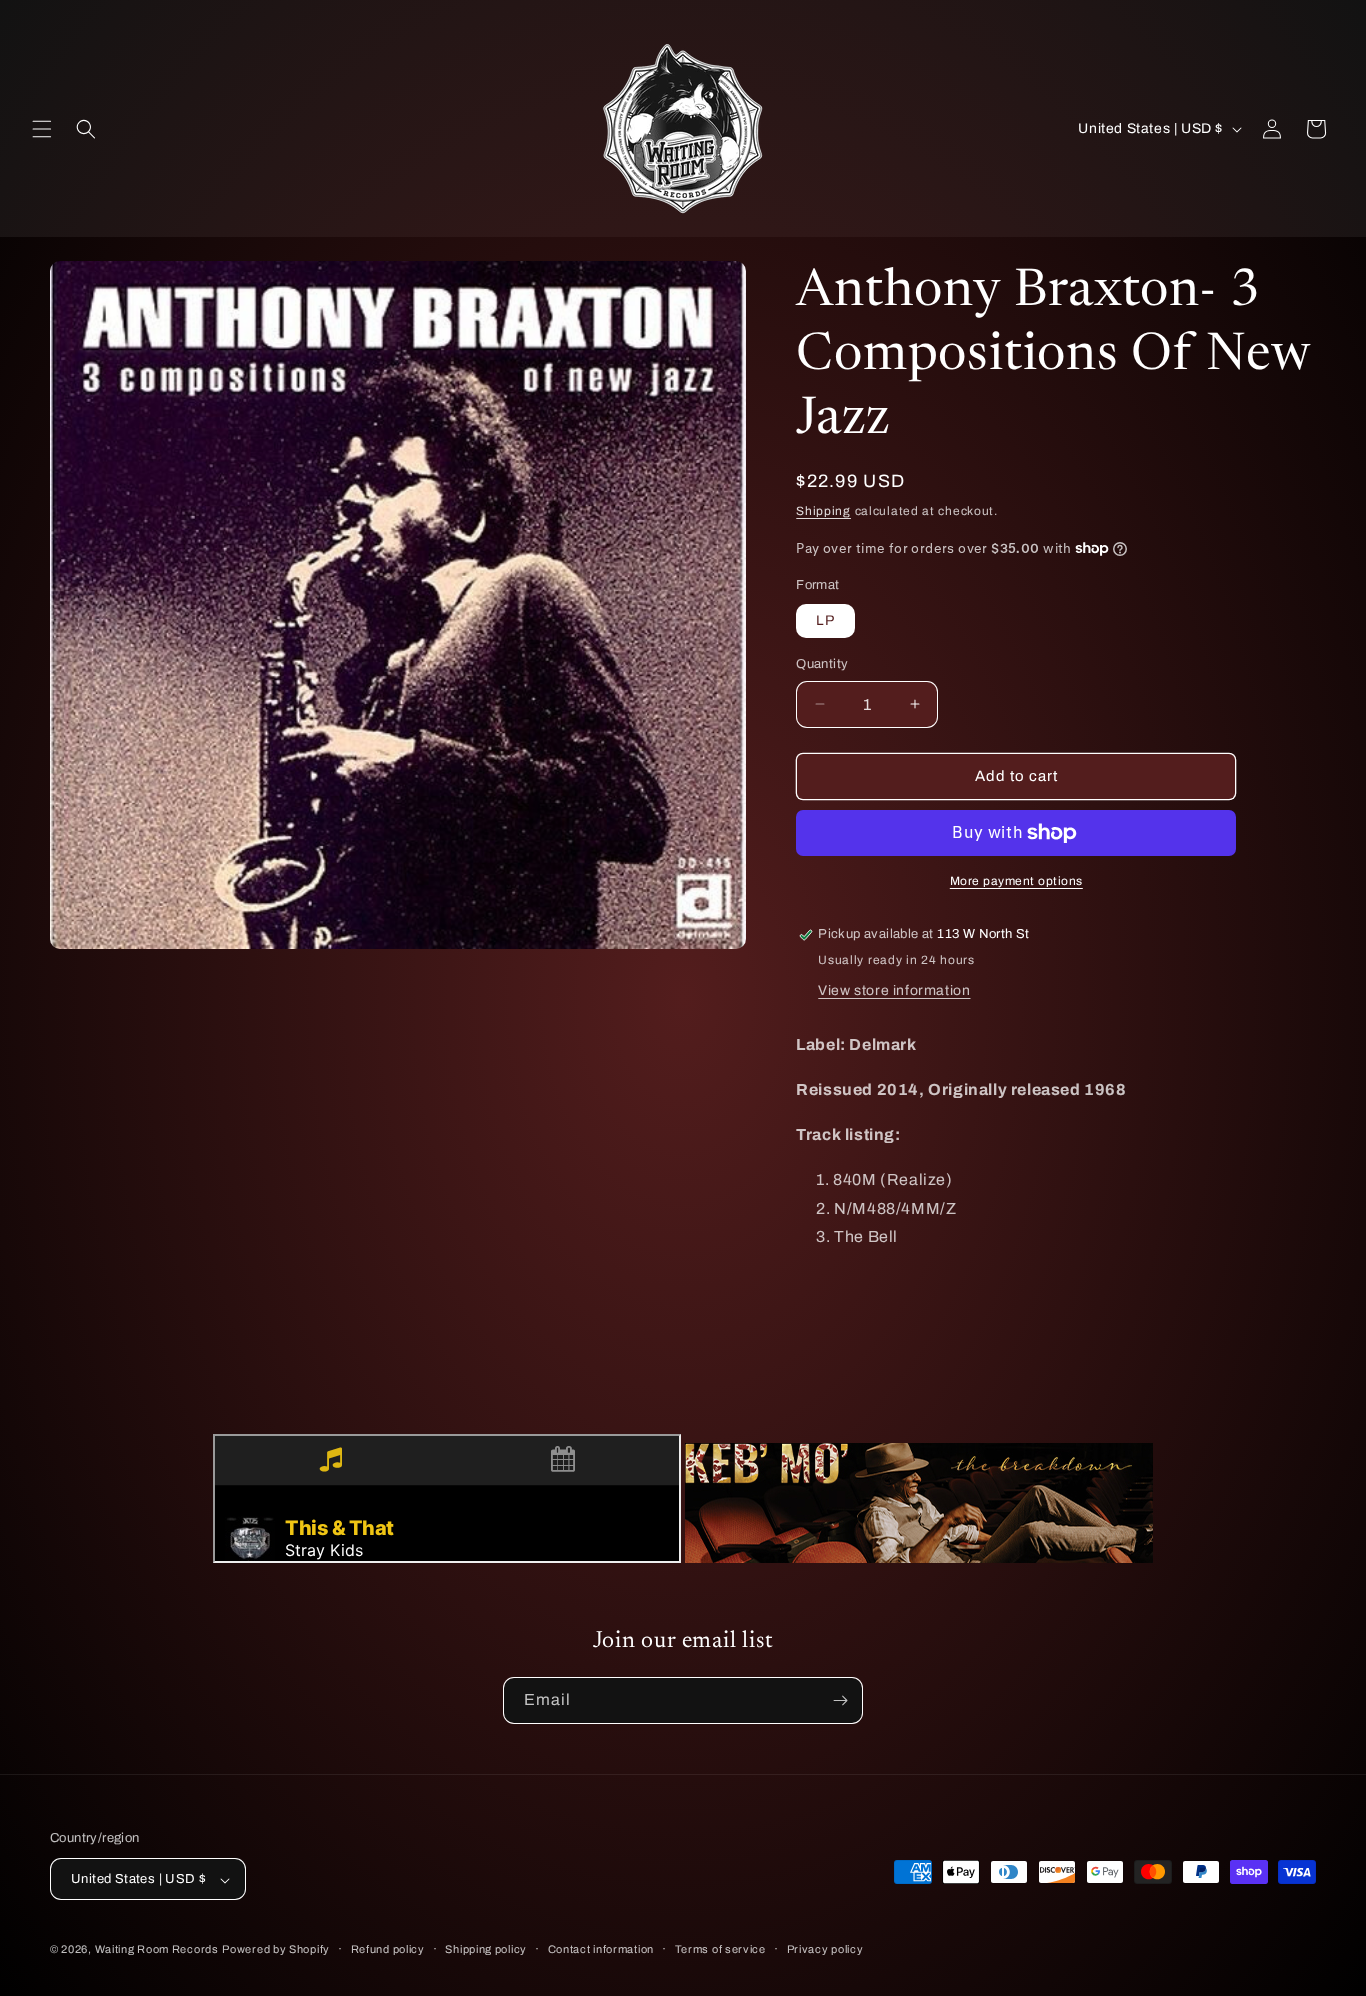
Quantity (822, 664)
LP (825, 620)
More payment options (1016, 881)
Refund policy (388, 1949)
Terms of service (720, 1949)
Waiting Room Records (157, 1950)
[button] (42, 129)
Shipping (823, 511)
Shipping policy (486, 1949)
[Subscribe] (840, 1700)
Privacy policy (825, 1949)
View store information (894, 990)
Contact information (601, 1949)
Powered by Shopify (276, 1950)
